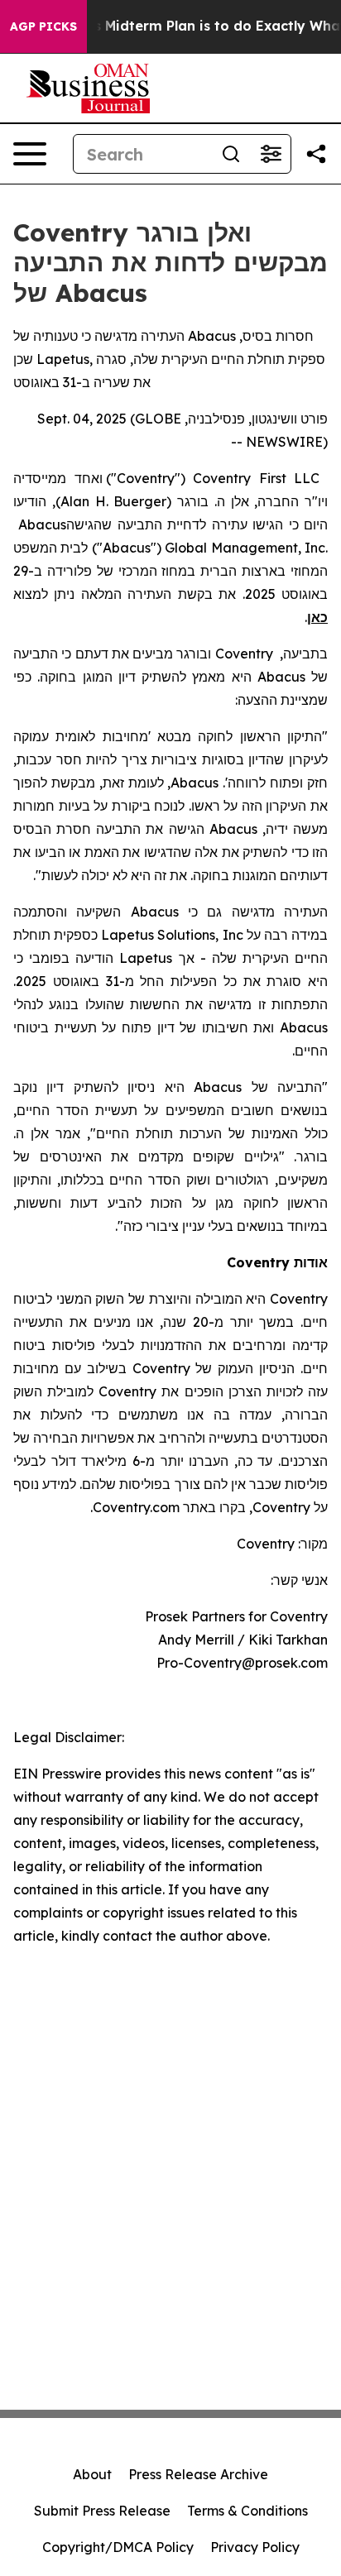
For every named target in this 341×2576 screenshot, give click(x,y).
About (92, 2474)
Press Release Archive (198, 2474)
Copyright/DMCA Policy (118, 2547)
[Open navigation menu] (30, 154)
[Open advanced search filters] (271, 154)
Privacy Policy (255, 2547)
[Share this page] (316, 154)
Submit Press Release (102, 2511)
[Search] (231, 154)
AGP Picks (43, 26)
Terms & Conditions (247, 2511)
